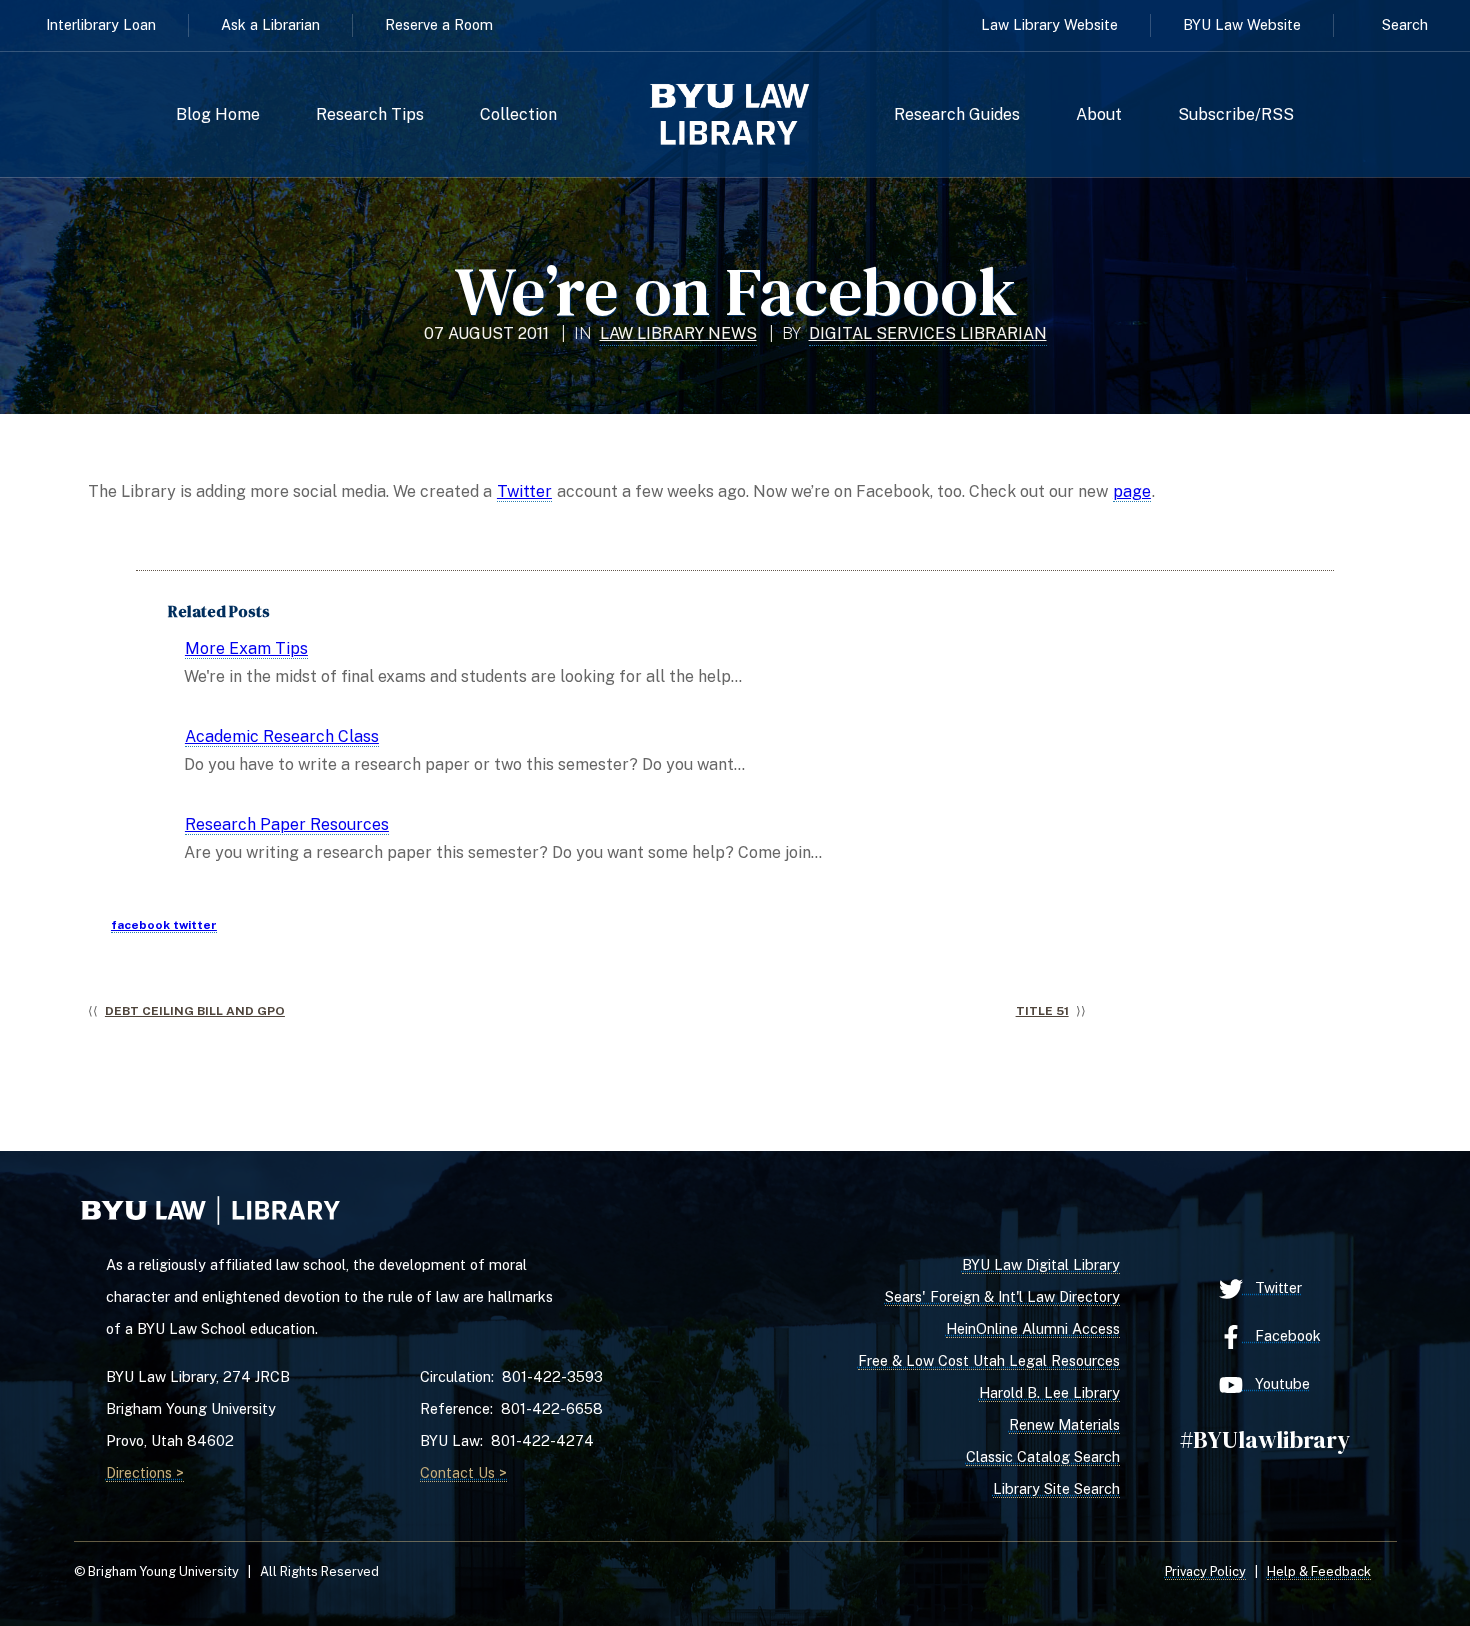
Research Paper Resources (287, 824)
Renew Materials (1064, 1424)
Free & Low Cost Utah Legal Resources (989, 1360)
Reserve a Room (439, 24)
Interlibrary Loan (101, 24)
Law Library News (678, 333)
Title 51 (1042, 1011)
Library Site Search (1056, 1488)
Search (1405, 24)
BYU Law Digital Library (1041, 1264)
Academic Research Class (282, 736)
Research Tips (370, 115)
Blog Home (218, 115)
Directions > (145, 1472)
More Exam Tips (246, 648)
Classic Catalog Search (1043, 1456)
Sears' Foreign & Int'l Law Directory (1002, 1296)
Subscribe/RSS (1236, 115)
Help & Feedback (1319, 1571)
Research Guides (957, 115)
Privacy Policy (1205, 1571)
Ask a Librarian (270, 24)
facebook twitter (164, 925)
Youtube (1276, 1383)
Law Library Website (1049, 24)
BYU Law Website (1242, 24)
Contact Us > (463, 1472)
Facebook (1282, 1335)
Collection (518, 115)
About (1099, 115)
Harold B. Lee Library (1049, 1392)
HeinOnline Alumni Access (1033, 1328)
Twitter (524, 491)
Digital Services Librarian (928, 333)
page (1132, 491)
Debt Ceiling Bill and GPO (195, 1011)
